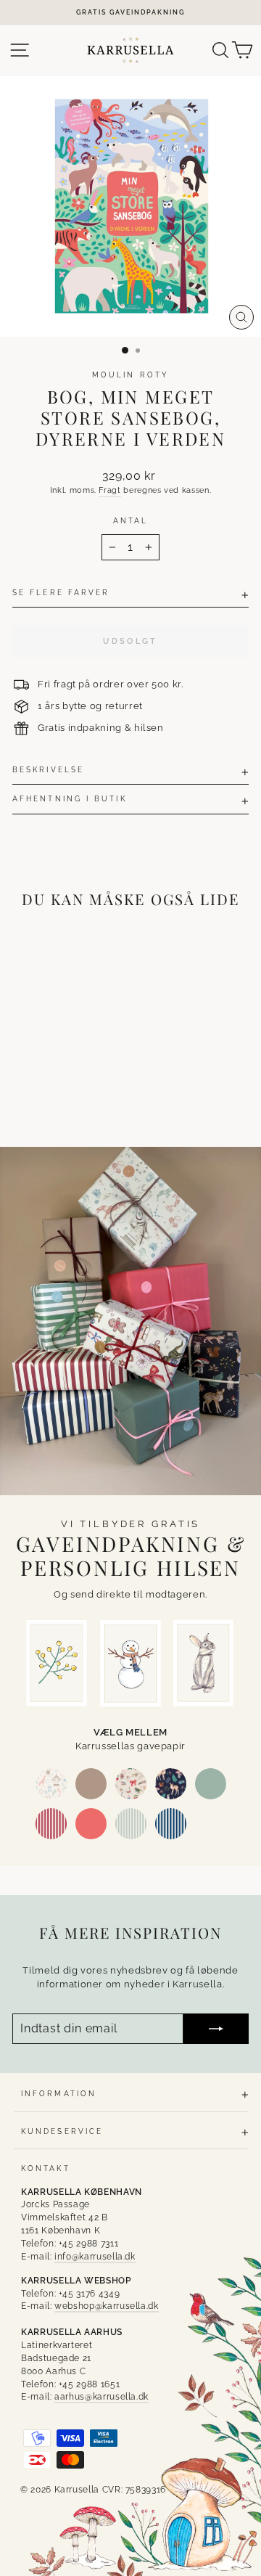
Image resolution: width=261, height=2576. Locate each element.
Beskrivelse (48, 769)
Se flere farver (61, 592)
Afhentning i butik (70, 798)
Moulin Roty (130, 375)
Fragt (109, 490)
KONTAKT (46, 2168)
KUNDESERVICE (62, 2131)
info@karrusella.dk (95, 2257)
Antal (130, 520)
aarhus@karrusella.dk (101, 2397)
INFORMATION (59, 2093)
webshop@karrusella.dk (107, 2306)
